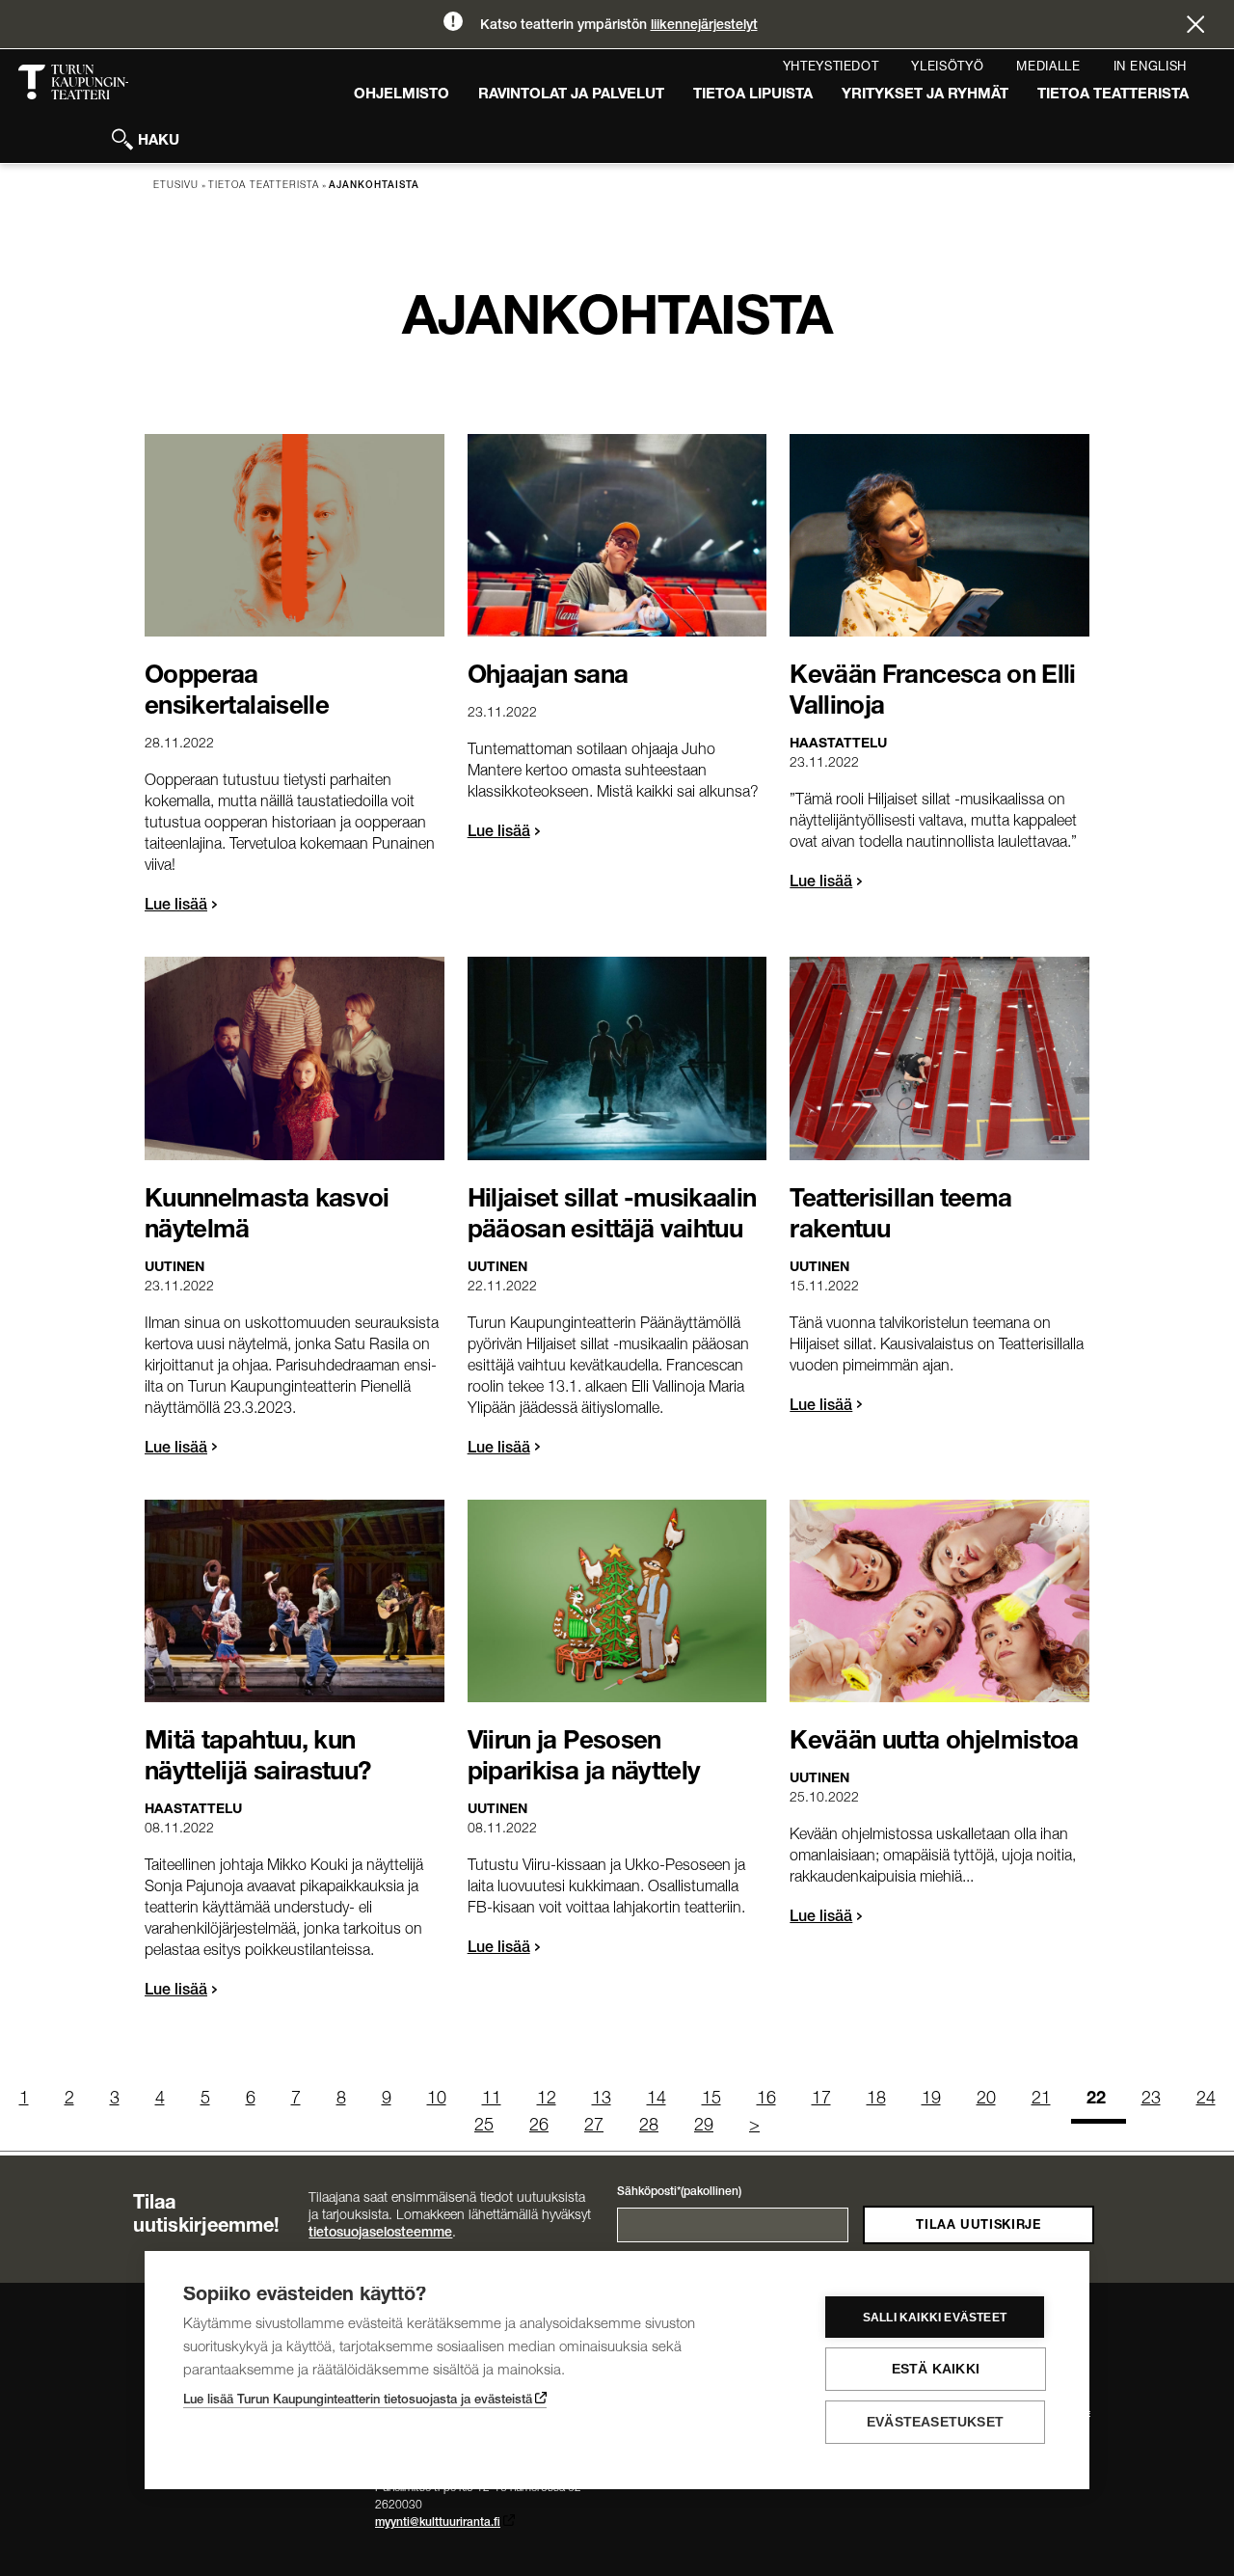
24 (1206, 2100)
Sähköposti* (679, 2192)
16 (766, 2100)
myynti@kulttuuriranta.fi (438, 2523)
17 (821, 2100)
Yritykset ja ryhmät (925, 95)
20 (986, 2100)
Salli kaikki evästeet (935, 2318)
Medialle (1048, 68)
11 (492, 2100)
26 (539, 2127)
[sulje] (1195, 27)
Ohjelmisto (402, 95)
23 (1151, 2100)
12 (547, 2100)
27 (594, 2127)
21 (1041, 2100)
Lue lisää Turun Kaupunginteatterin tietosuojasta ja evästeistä (358, 2401)
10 (437, 2100)
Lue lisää (176, 907)
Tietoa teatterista (1113, 95)
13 (602, 2100)
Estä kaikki (936, 2369)
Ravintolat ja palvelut (571, 95)
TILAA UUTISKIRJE (978, 2226)
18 (876, 2100)
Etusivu (176, 186)
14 (657, 2100)
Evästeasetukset (935, 2422)
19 (931, 2100)
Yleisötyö (947, 68)
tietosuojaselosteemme (380, 2234)
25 (484, 2127)
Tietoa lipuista (753, 95)
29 (704, 2127)
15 (711, 2100)
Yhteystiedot (831, 68)
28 (649, 2127)
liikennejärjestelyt (704, 26)
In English (1151, 68)
